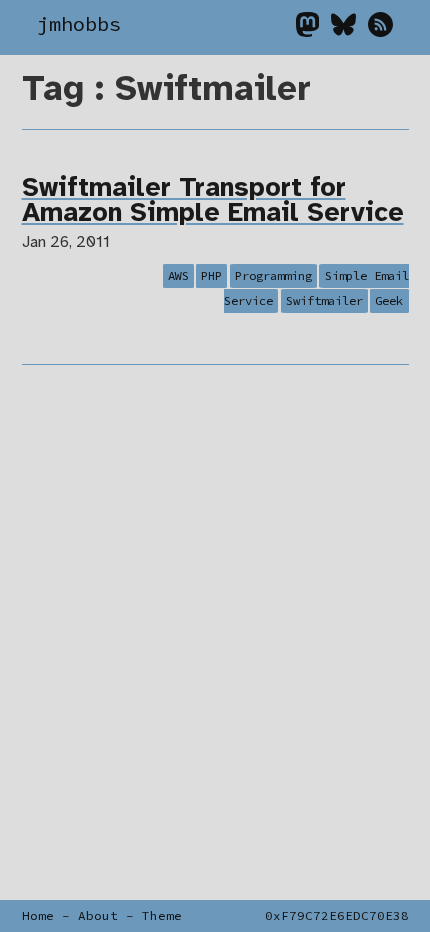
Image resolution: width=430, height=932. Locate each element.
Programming (273, 275)
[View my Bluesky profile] (349, 30)
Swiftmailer (324, 301)
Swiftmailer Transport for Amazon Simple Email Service (213, 201)
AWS (178, 275)
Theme (162, 915)
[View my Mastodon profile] (313, 30)
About (98, 915)
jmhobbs (79, 24)
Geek (389, 301)
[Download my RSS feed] (380, 30)
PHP (211, 275)
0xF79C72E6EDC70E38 (337, 915)
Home (38, 915)
